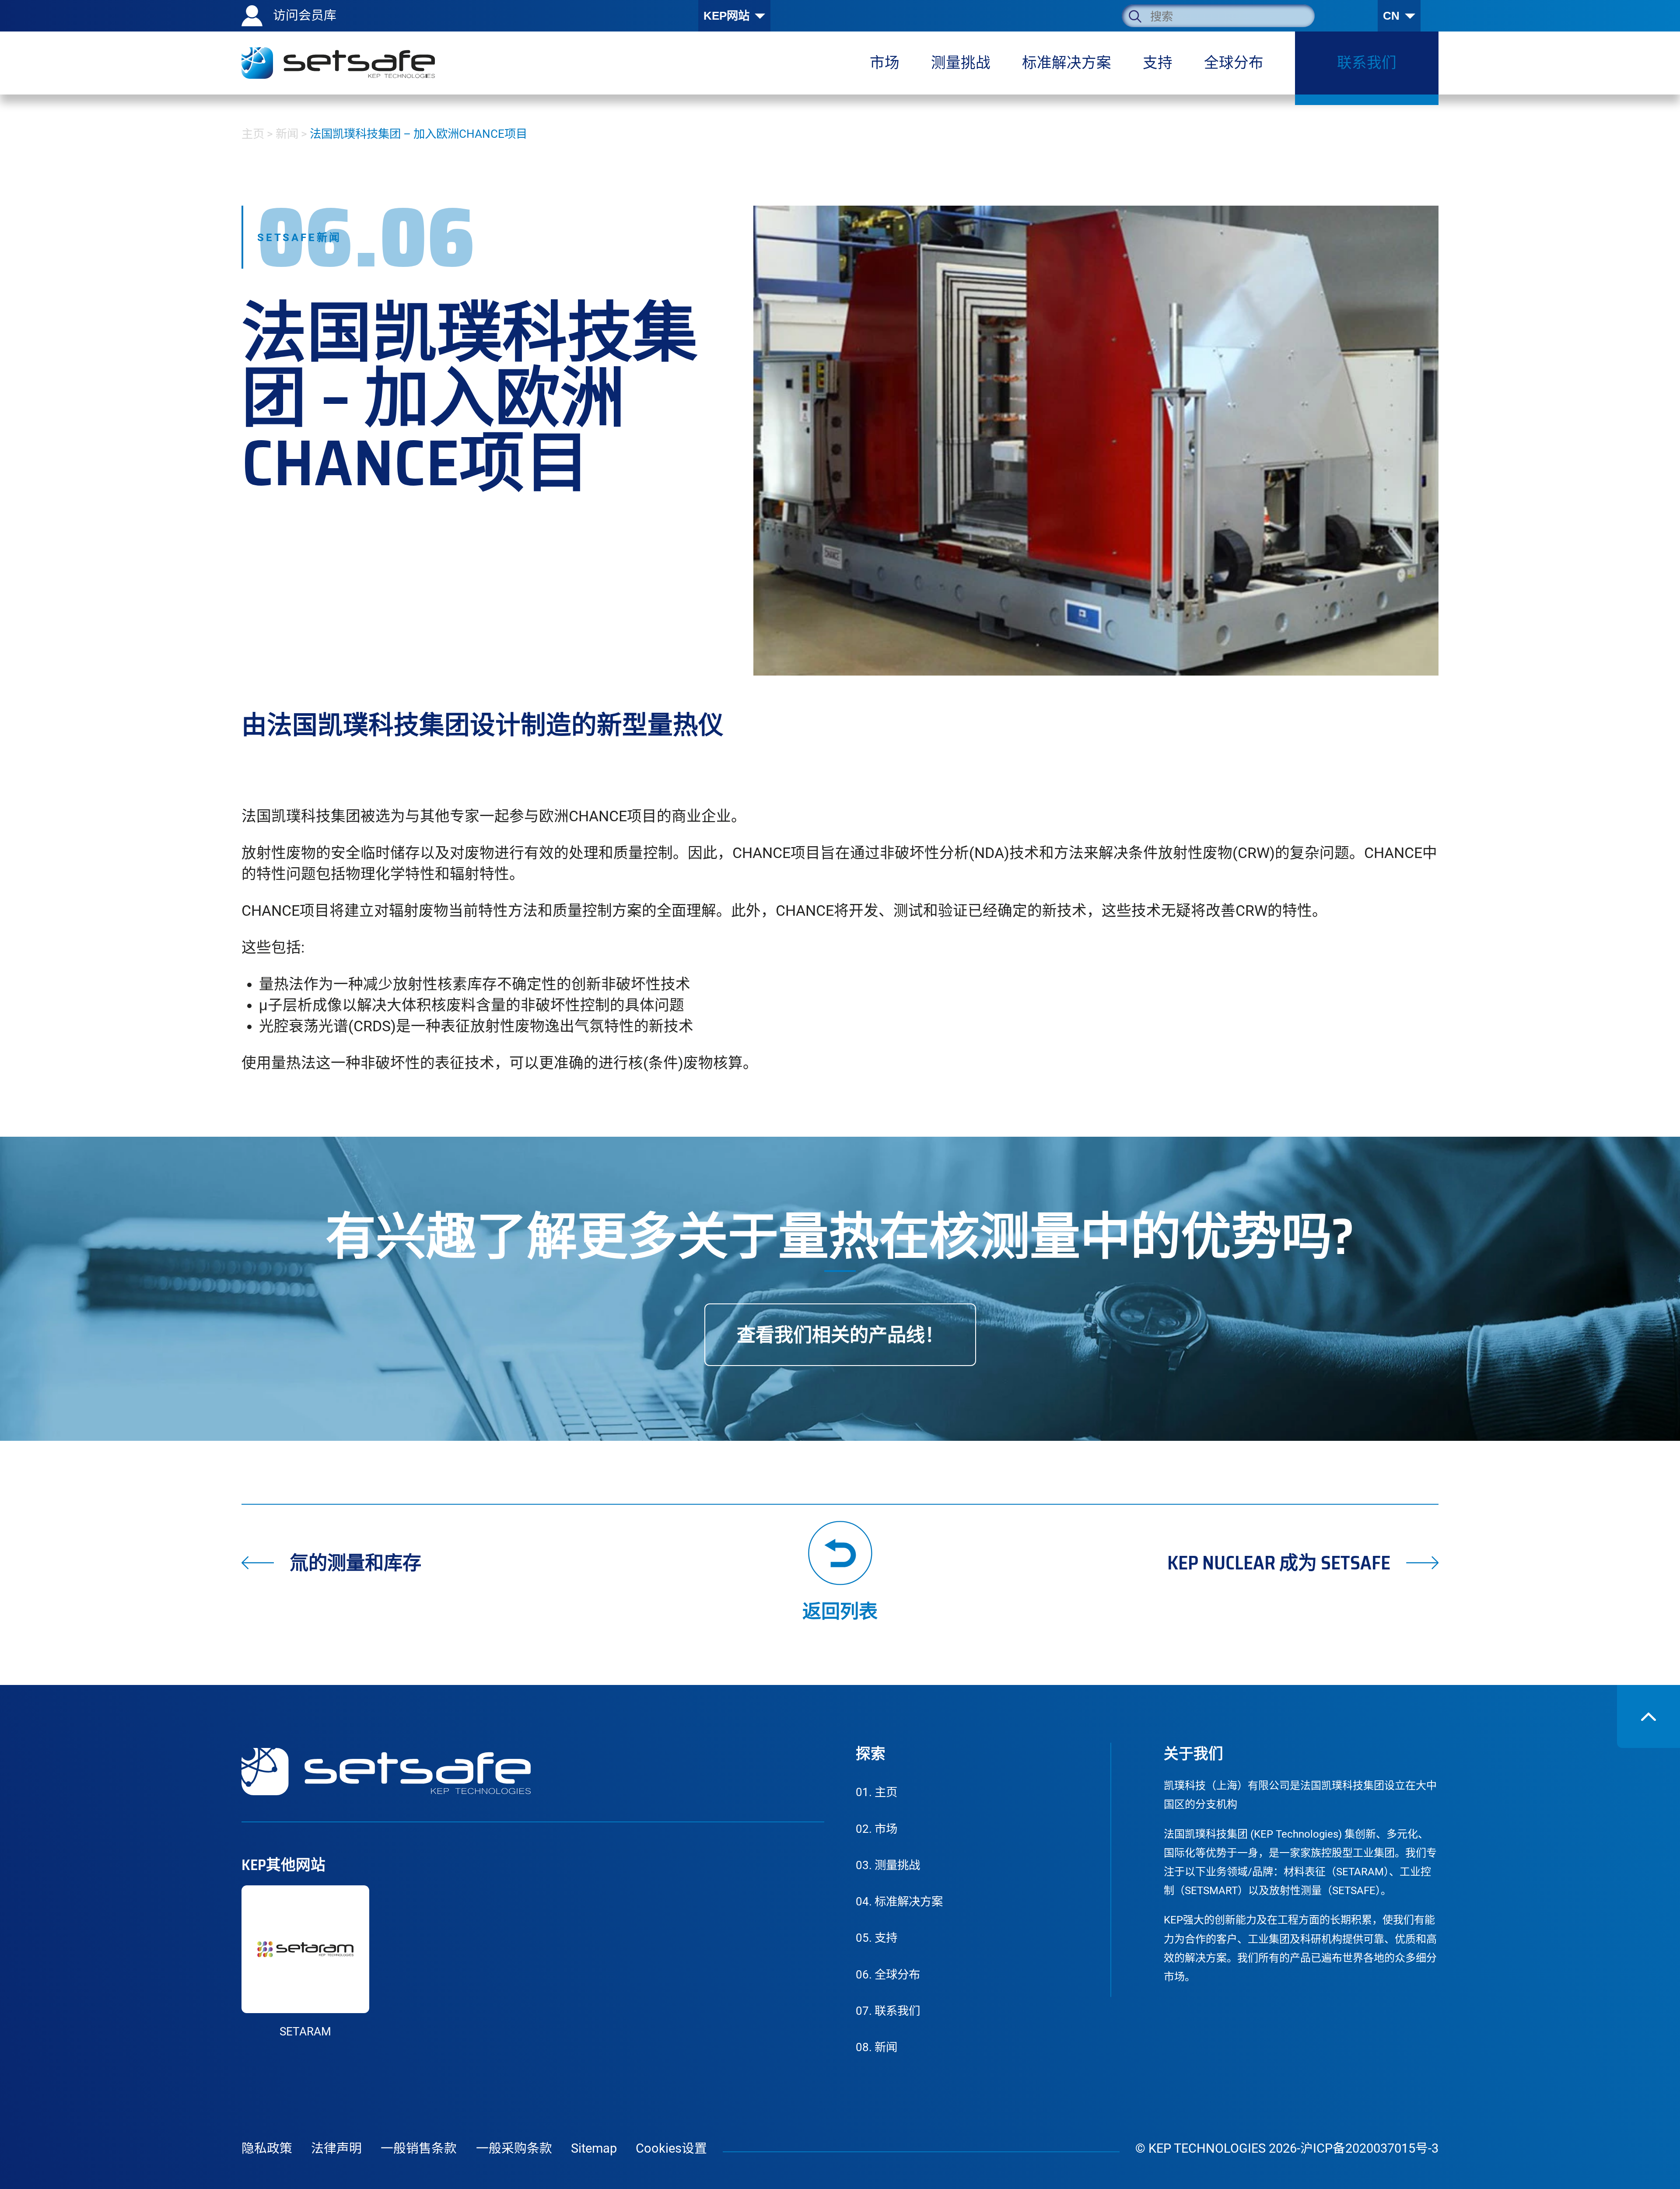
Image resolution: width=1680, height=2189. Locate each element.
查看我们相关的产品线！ (840, 1335)
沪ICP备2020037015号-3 (1369, 2148)
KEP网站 (726, 16)
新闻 (287, 134)
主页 (253, 134)
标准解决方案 (899, 1902)
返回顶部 (1648, 1716)
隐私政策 (267, 2148)
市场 (877, 1829)
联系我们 (888, 2011)
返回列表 (840, 1609)
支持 (877, 1938)
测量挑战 (888, 1865)
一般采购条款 (514, 2148)
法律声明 (336, 2148)
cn (1391, 16)
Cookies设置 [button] (671, 2148)
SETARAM (305, 2031)
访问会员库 (305, 15)
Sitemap (594, 2148)
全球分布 (888, 1975)
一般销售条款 (419, 2148)
